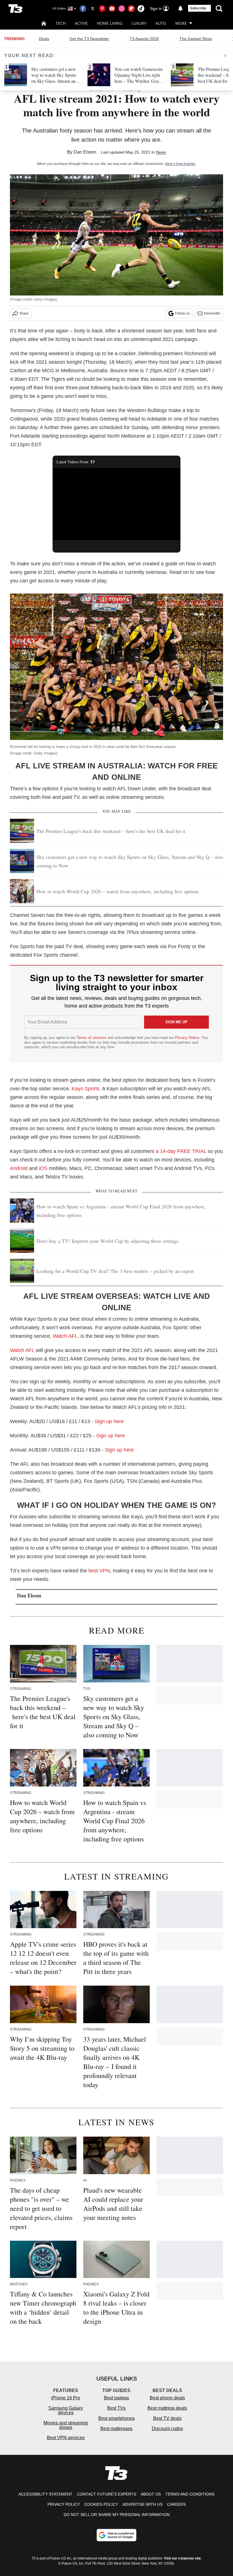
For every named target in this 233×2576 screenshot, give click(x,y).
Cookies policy (101, 2504)
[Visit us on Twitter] (93, 9)
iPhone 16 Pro (66, 2398)
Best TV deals (167, 2418)
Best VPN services (66, 2438)
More (181, 23)
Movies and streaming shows (66, 2425)
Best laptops (116, 2398)
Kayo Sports (86, 1089)
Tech (61, 23)
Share (24, 313)
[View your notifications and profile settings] (180, 9)
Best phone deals (167, 2398)
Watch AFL (65, 1336)
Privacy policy (64, 2504)
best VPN (99, 1571)
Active (81, 23)
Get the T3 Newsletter (89, 39)
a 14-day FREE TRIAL (182, 1151)
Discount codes (167, 2429)
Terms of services (92, 1038)
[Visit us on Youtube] (112, 9)
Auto (161, 23)
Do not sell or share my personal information (117, 2515)
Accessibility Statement (45, 2494)
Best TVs (116, 2408)
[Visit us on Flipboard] (131, 9)
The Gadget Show (196, 39)
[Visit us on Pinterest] (102, 9)
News (161, 152)
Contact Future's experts (107, 2494)
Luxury (139, 23)
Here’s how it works (180, 164)
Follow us (182, 313)
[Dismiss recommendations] (225, 56)
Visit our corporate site (182, 2558)
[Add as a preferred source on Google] (116, 2535)
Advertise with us (142, 2504)
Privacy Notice (187, 1038)
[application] (116, 504)
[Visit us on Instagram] (122, 9)
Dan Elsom (85, 152)
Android (19, 1168)
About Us (151, 2494)
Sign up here (109, 1421)
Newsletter (212, 313)
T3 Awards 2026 (144, 39)
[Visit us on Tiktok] (141, 9)
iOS (43, 1168)
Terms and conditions (190, 2494)
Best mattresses (116, 2429)
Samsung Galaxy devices (66, 2410)
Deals (44, 39)
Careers (176, 2504)
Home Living (110, 23)
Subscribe (198, 8)
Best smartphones (116, 2418)
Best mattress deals (167, 2408)
